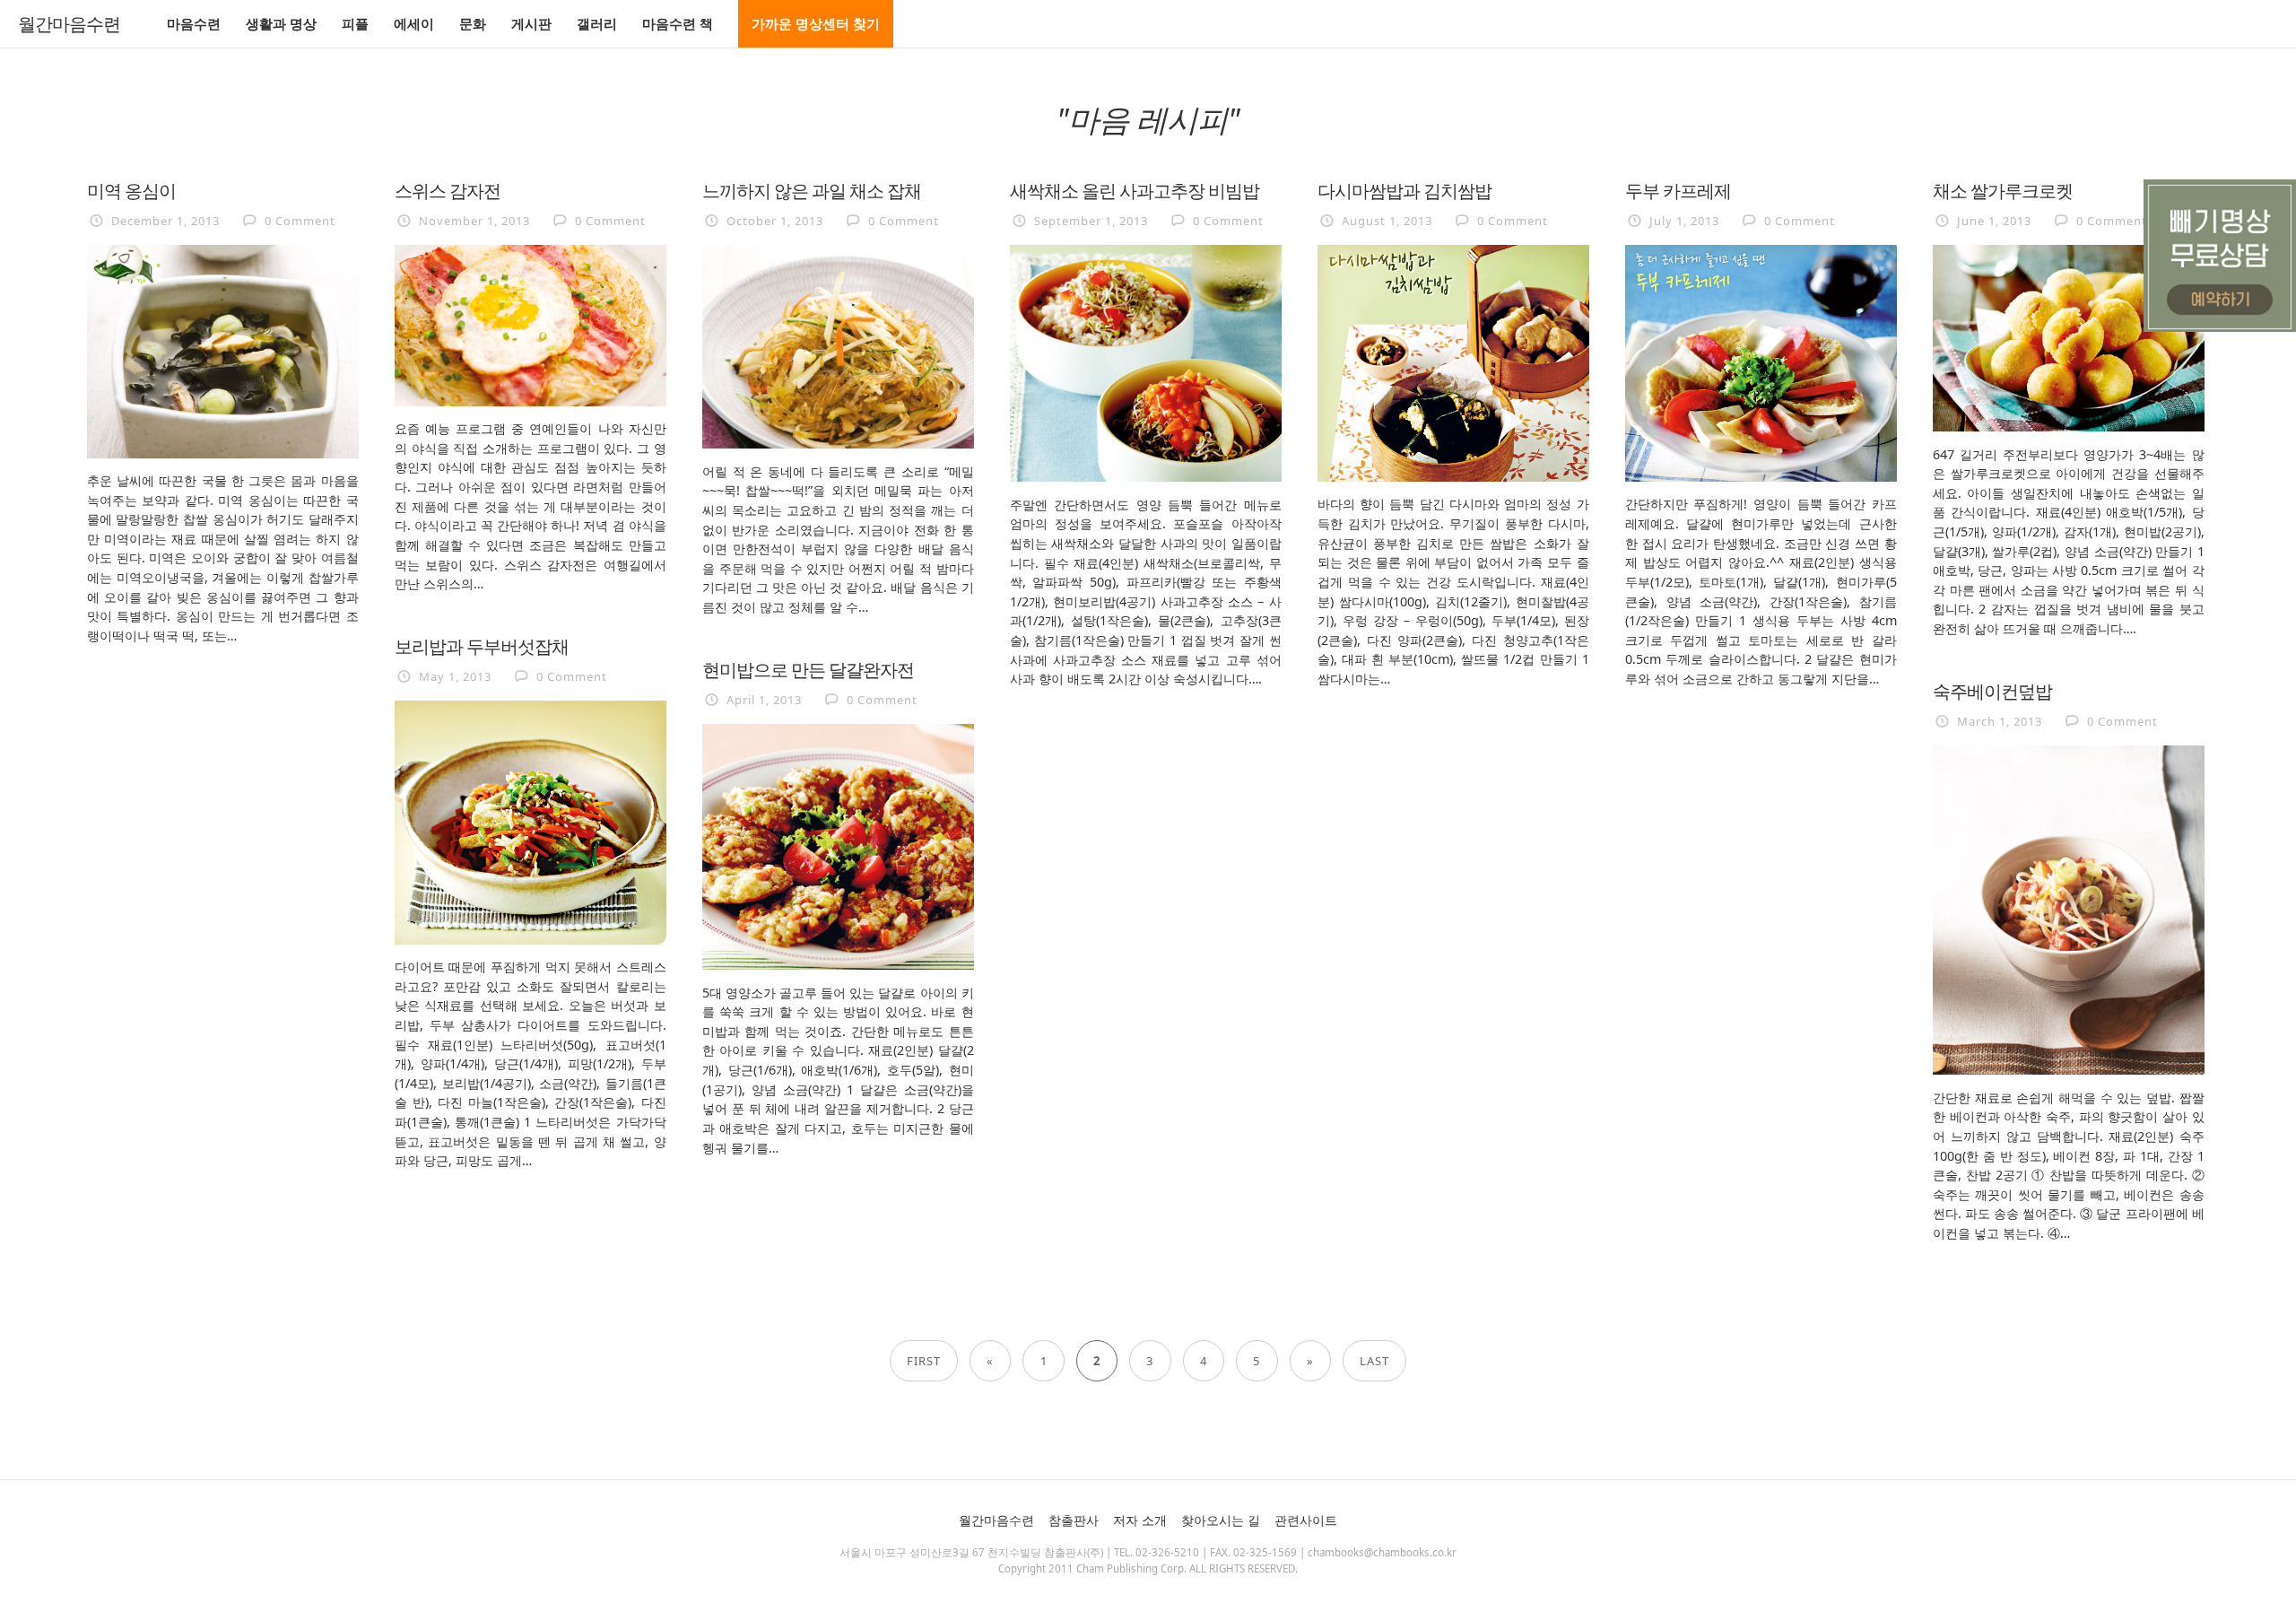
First (924, 1361)
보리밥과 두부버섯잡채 (482, 646)
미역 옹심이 (131, 190)
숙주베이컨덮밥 (1992, 691)
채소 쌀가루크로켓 (2003, 190)
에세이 (414, 23)
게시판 (531, 23)
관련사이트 (1306, 1520)
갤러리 (597, 23)
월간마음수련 (69, 24)
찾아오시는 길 (1221, 1520)
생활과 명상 (281, 23)
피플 (355, 23)
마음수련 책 (678, 23)
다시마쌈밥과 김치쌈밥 (1405, 190)
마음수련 (194, 23)
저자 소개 (1140, 1520)
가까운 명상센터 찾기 (816, 23)
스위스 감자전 (448, 190)
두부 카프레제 (1678, 190)
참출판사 (1074, 1520)
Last (1374, 1361)
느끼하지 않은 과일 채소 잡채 (812, 190)
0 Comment (300, 221)
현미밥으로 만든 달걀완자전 (808, 669)
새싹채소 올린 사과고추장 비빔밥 (1135, 190)
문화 (473, 23)
